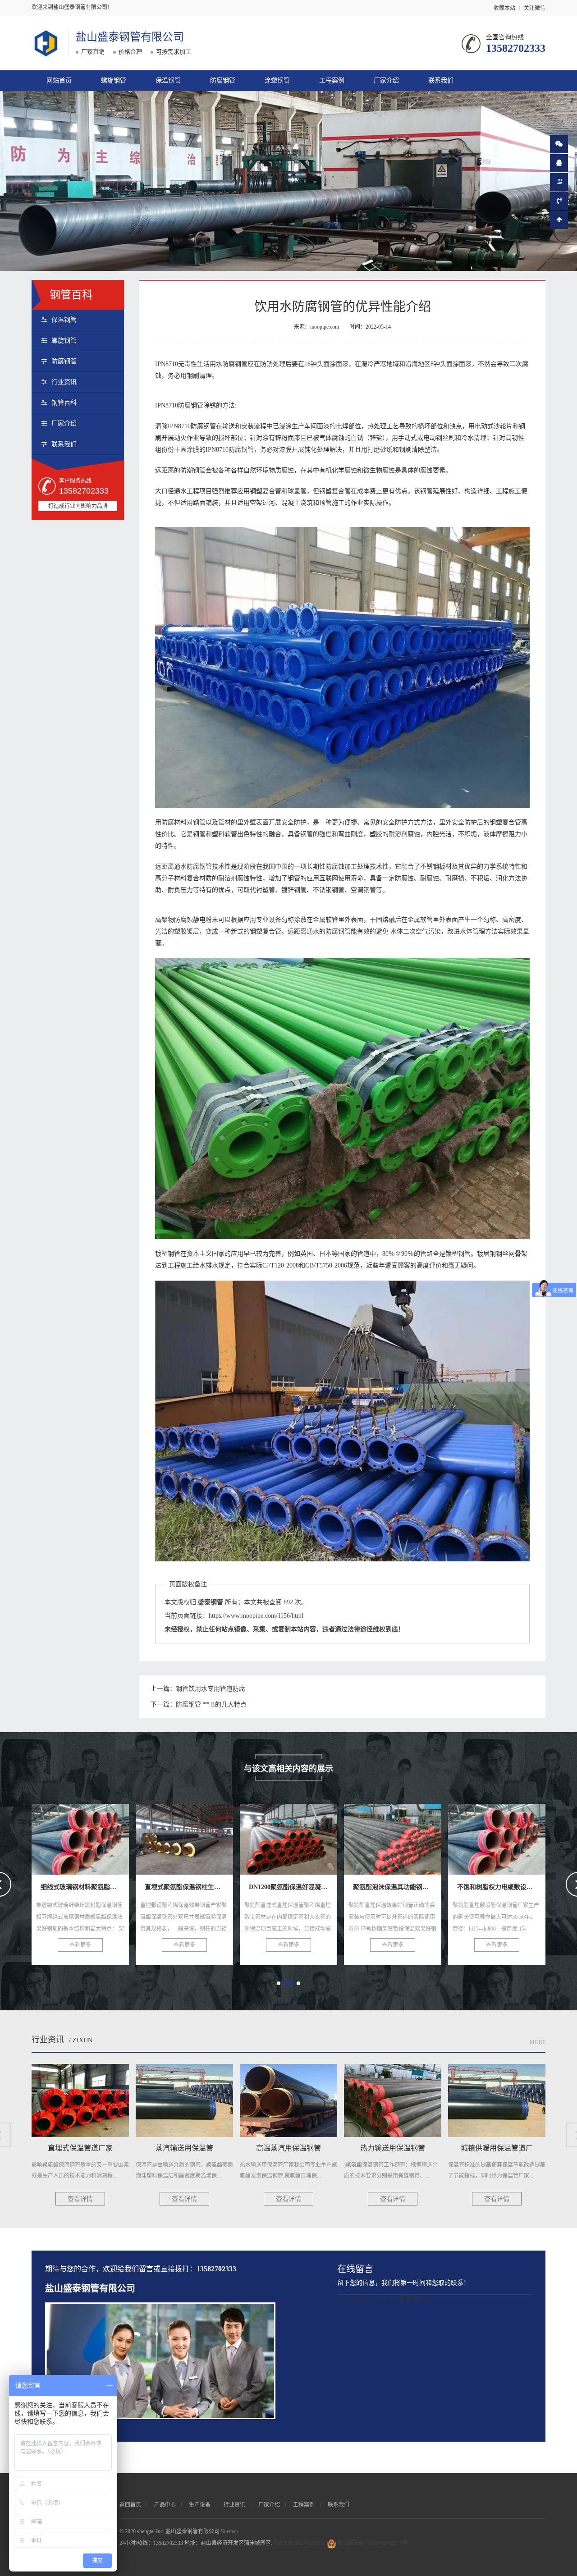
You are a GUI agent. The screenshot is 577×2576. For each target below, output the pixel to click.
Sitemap (229, 2531)
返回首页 (130, 2505)
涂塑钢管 (277, 80)
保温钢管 (168, 80)
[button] (279, 1983)
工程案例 (332, 80)
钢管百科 (64, 403)
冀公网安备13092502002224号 (372, 2543)
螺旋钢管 (114, 80)
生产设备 (200, 2505)
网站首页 (59, 80)
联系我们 (441, 80)
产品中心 (165, 2505)
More (538, 2042)
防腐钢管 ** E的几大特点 (211, 1704)
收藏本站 (504, 8)
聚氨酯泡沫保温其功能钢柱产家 (202, 1836)
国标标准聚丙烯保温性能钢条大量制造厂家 (431, 1836)
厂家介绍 (386, 80)
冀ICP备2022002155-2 (299, 2543)
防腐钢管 (223, 80)
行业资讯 (64, 382)
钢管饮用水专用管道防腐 (211, 1689)
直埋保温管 (497, 1836)
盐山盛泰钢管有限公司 (130, 37)
